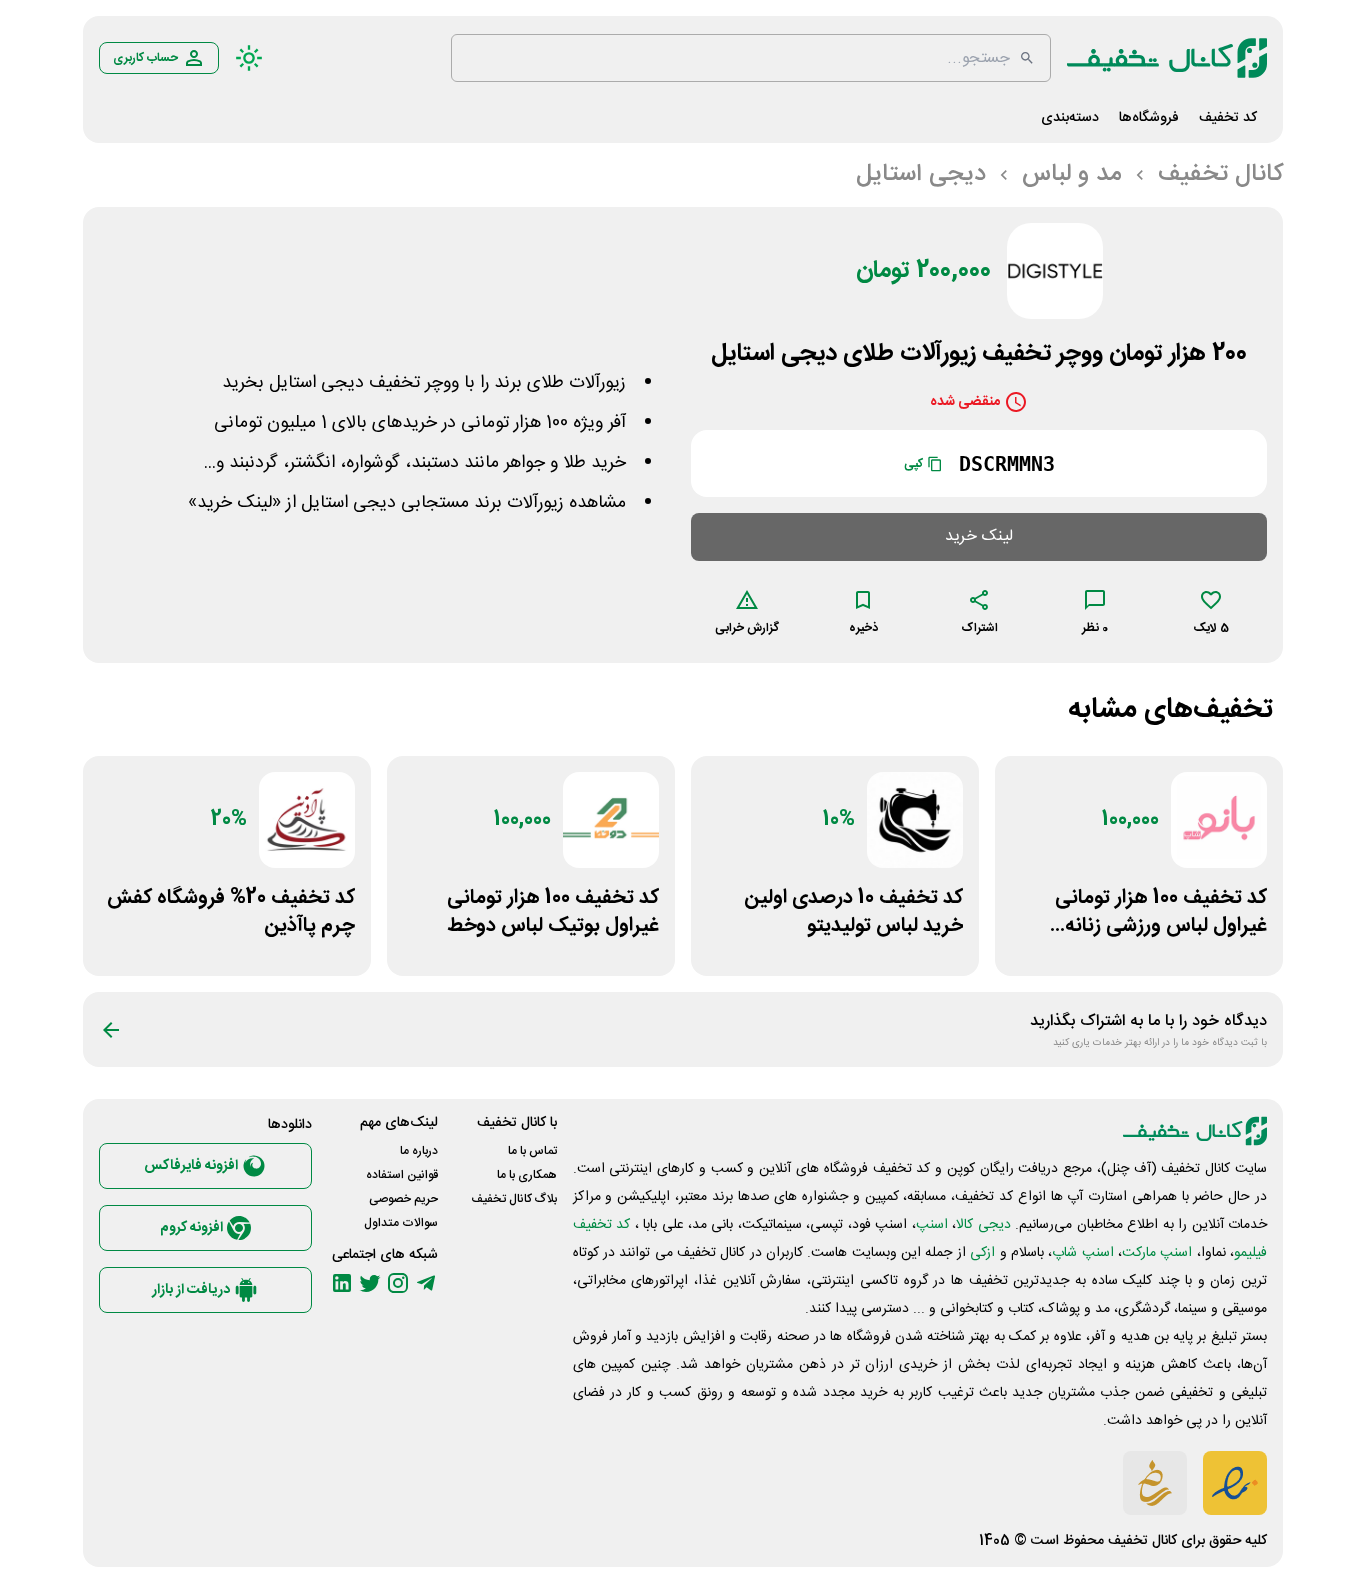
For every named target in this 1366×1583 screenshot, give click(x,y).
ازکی (982, 1253)
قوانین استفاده (402, 1175)
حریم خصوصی (403, 1199)
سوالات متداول (401, 1223)
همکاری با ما (527, 1175)
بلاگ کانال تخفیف (514, 1199)
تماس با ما (532, 1151)
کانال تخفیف (1142, 1541)
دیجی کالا (983, 1225)
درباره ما (419, 1151)
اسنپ (932, 1225)
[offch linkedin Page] (342, 1283)
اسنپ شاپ (1082, 1253)
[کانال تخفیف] (1167, 58)
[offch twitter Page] (370, 1283)
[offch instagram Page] (398, 1283)
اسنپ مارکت (1157, 1253)
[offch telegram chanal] (426, 1283)
